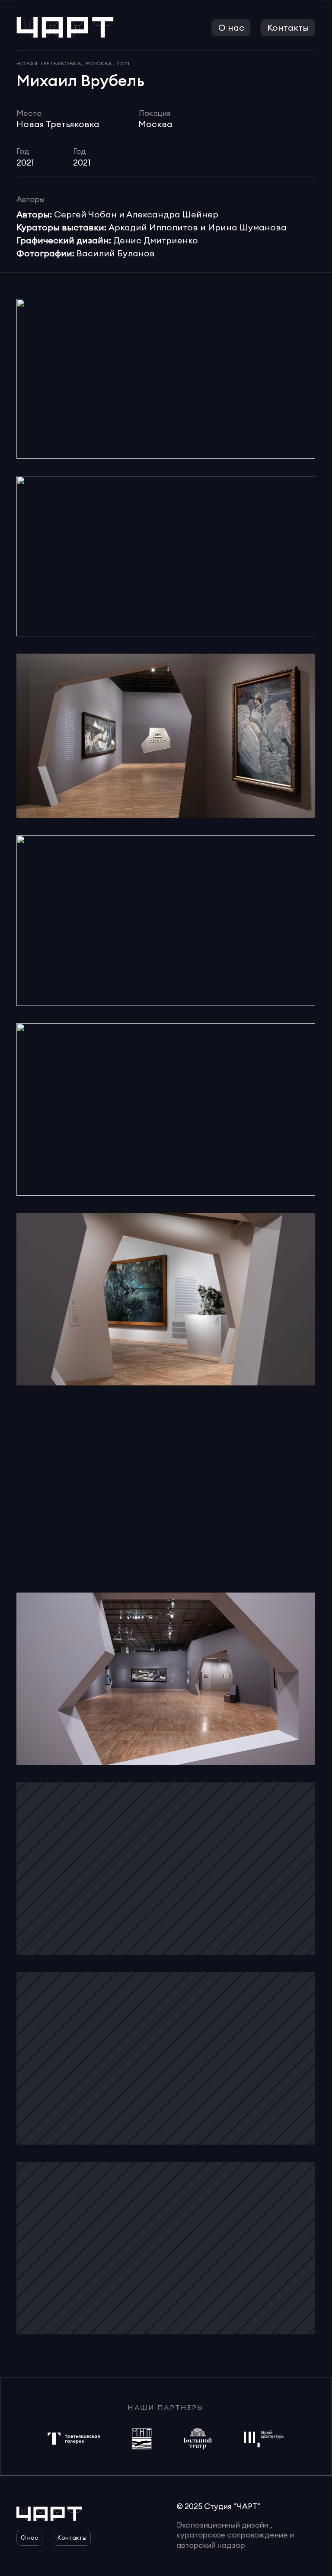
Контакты (288, 27)
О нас (231, 27)
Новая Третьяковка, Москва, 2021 (73, 63)
